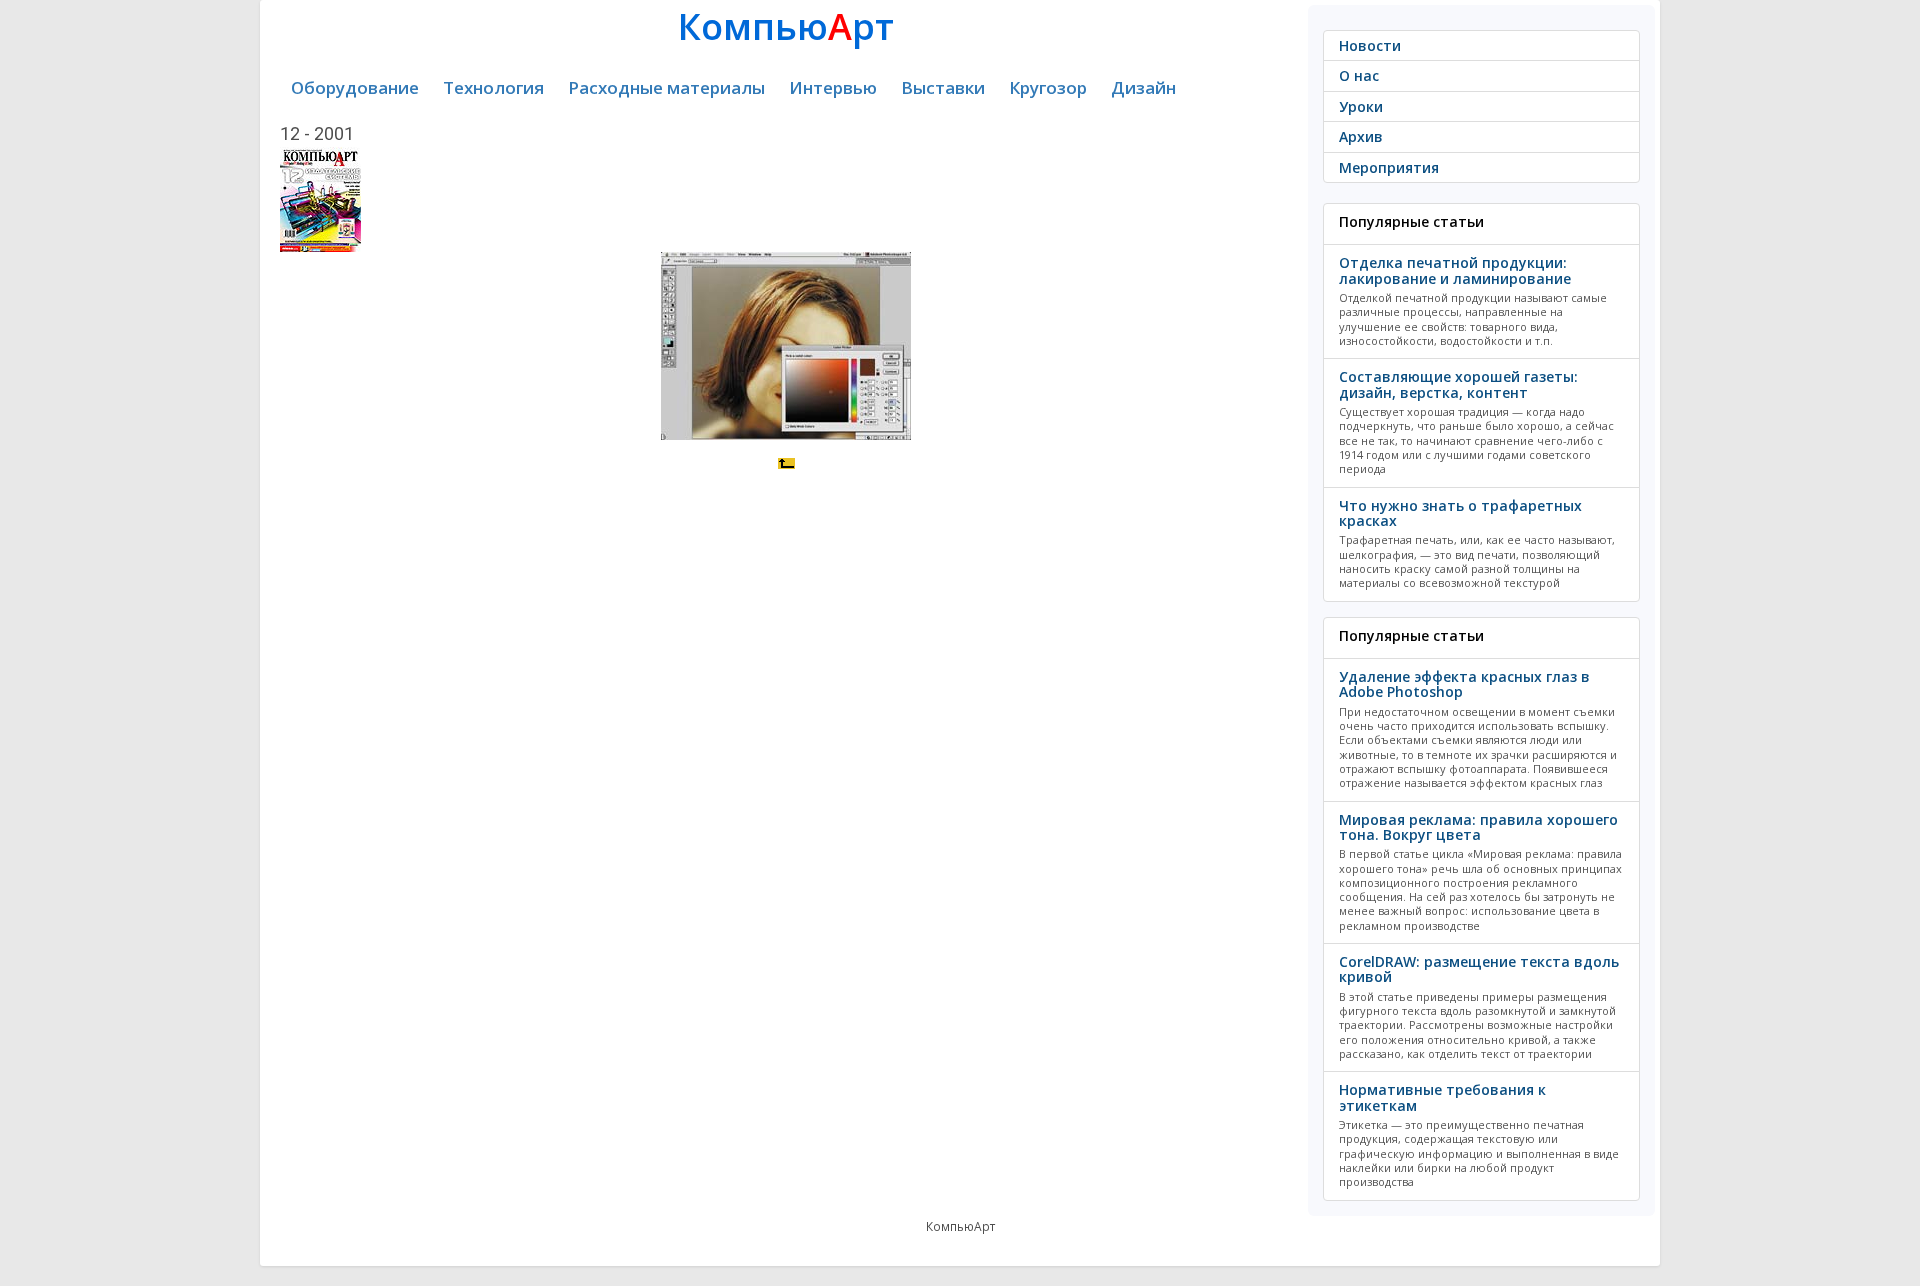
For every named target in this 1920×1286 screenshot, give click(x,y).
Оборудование (355, 87)
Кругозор (1048, 87)
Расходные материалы (666, 87)
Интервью (833, 87)
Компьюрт (786, 26)
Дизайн (1143, 87)
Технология (493, 87)
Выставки (943, 87)
